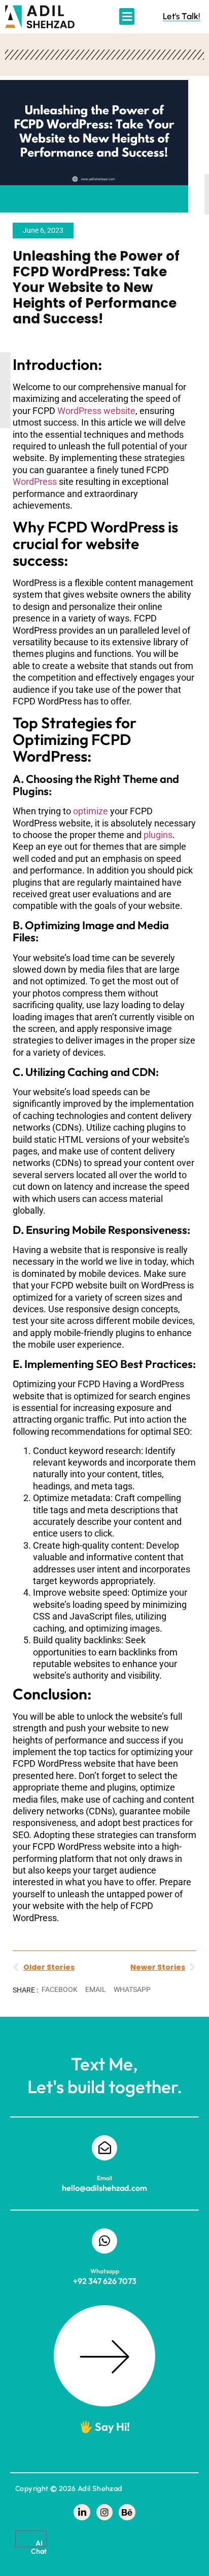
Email (104, 2178)
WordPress (35, 482)
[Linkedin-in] (82, 2512)
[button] (127, 16)
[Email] (104, 2148)
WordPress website (96, 411)
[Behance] (127, 2512)
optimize (91, 811)
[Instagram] (104, 2512)
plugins (158, 835)
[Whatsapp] (104, 2241)
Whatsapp (105, 2271)
